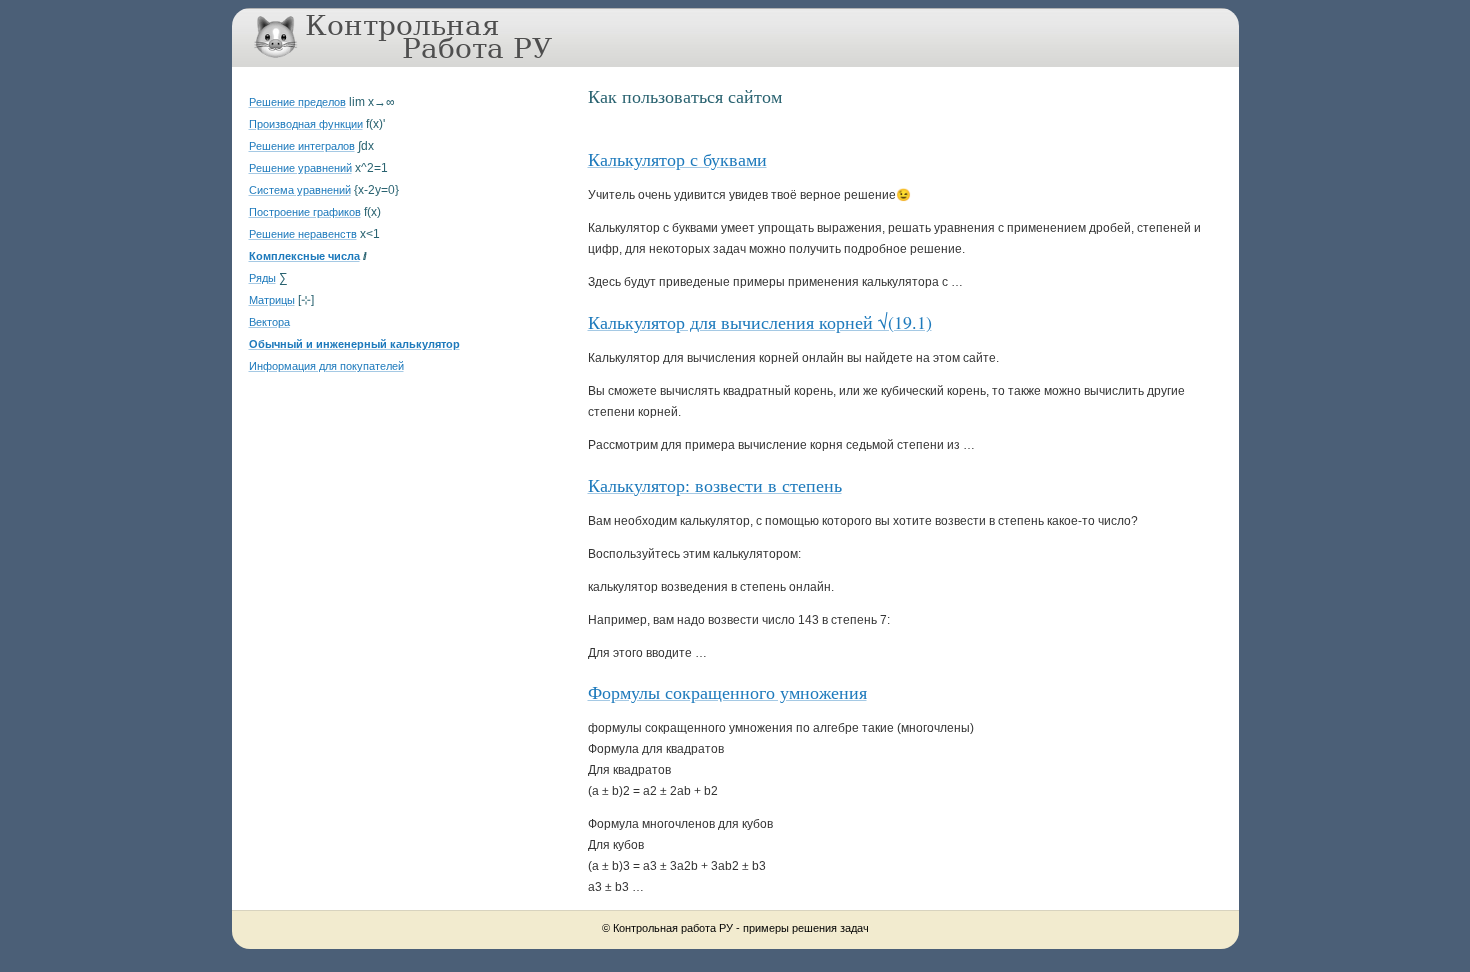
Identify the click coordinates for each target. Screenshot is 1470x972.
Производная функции (306, 124)
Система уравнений (300, 190)
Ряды (262, 278)
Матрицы (272, 300)
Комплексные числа (304, 256)
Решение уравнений (300, 168)
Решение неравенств (303, 234)
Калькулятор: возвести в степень (715, 485)
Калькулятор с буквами (677, 159)
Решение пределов (297, 102)
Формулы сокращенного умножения (727, 692)
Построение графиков (305, 212)
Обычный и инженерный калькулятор (354, 344)
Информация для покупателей (326, 366)
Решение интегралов (302, 146)
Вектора (269, 322)
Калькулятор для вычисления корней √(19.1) (760, 322)
